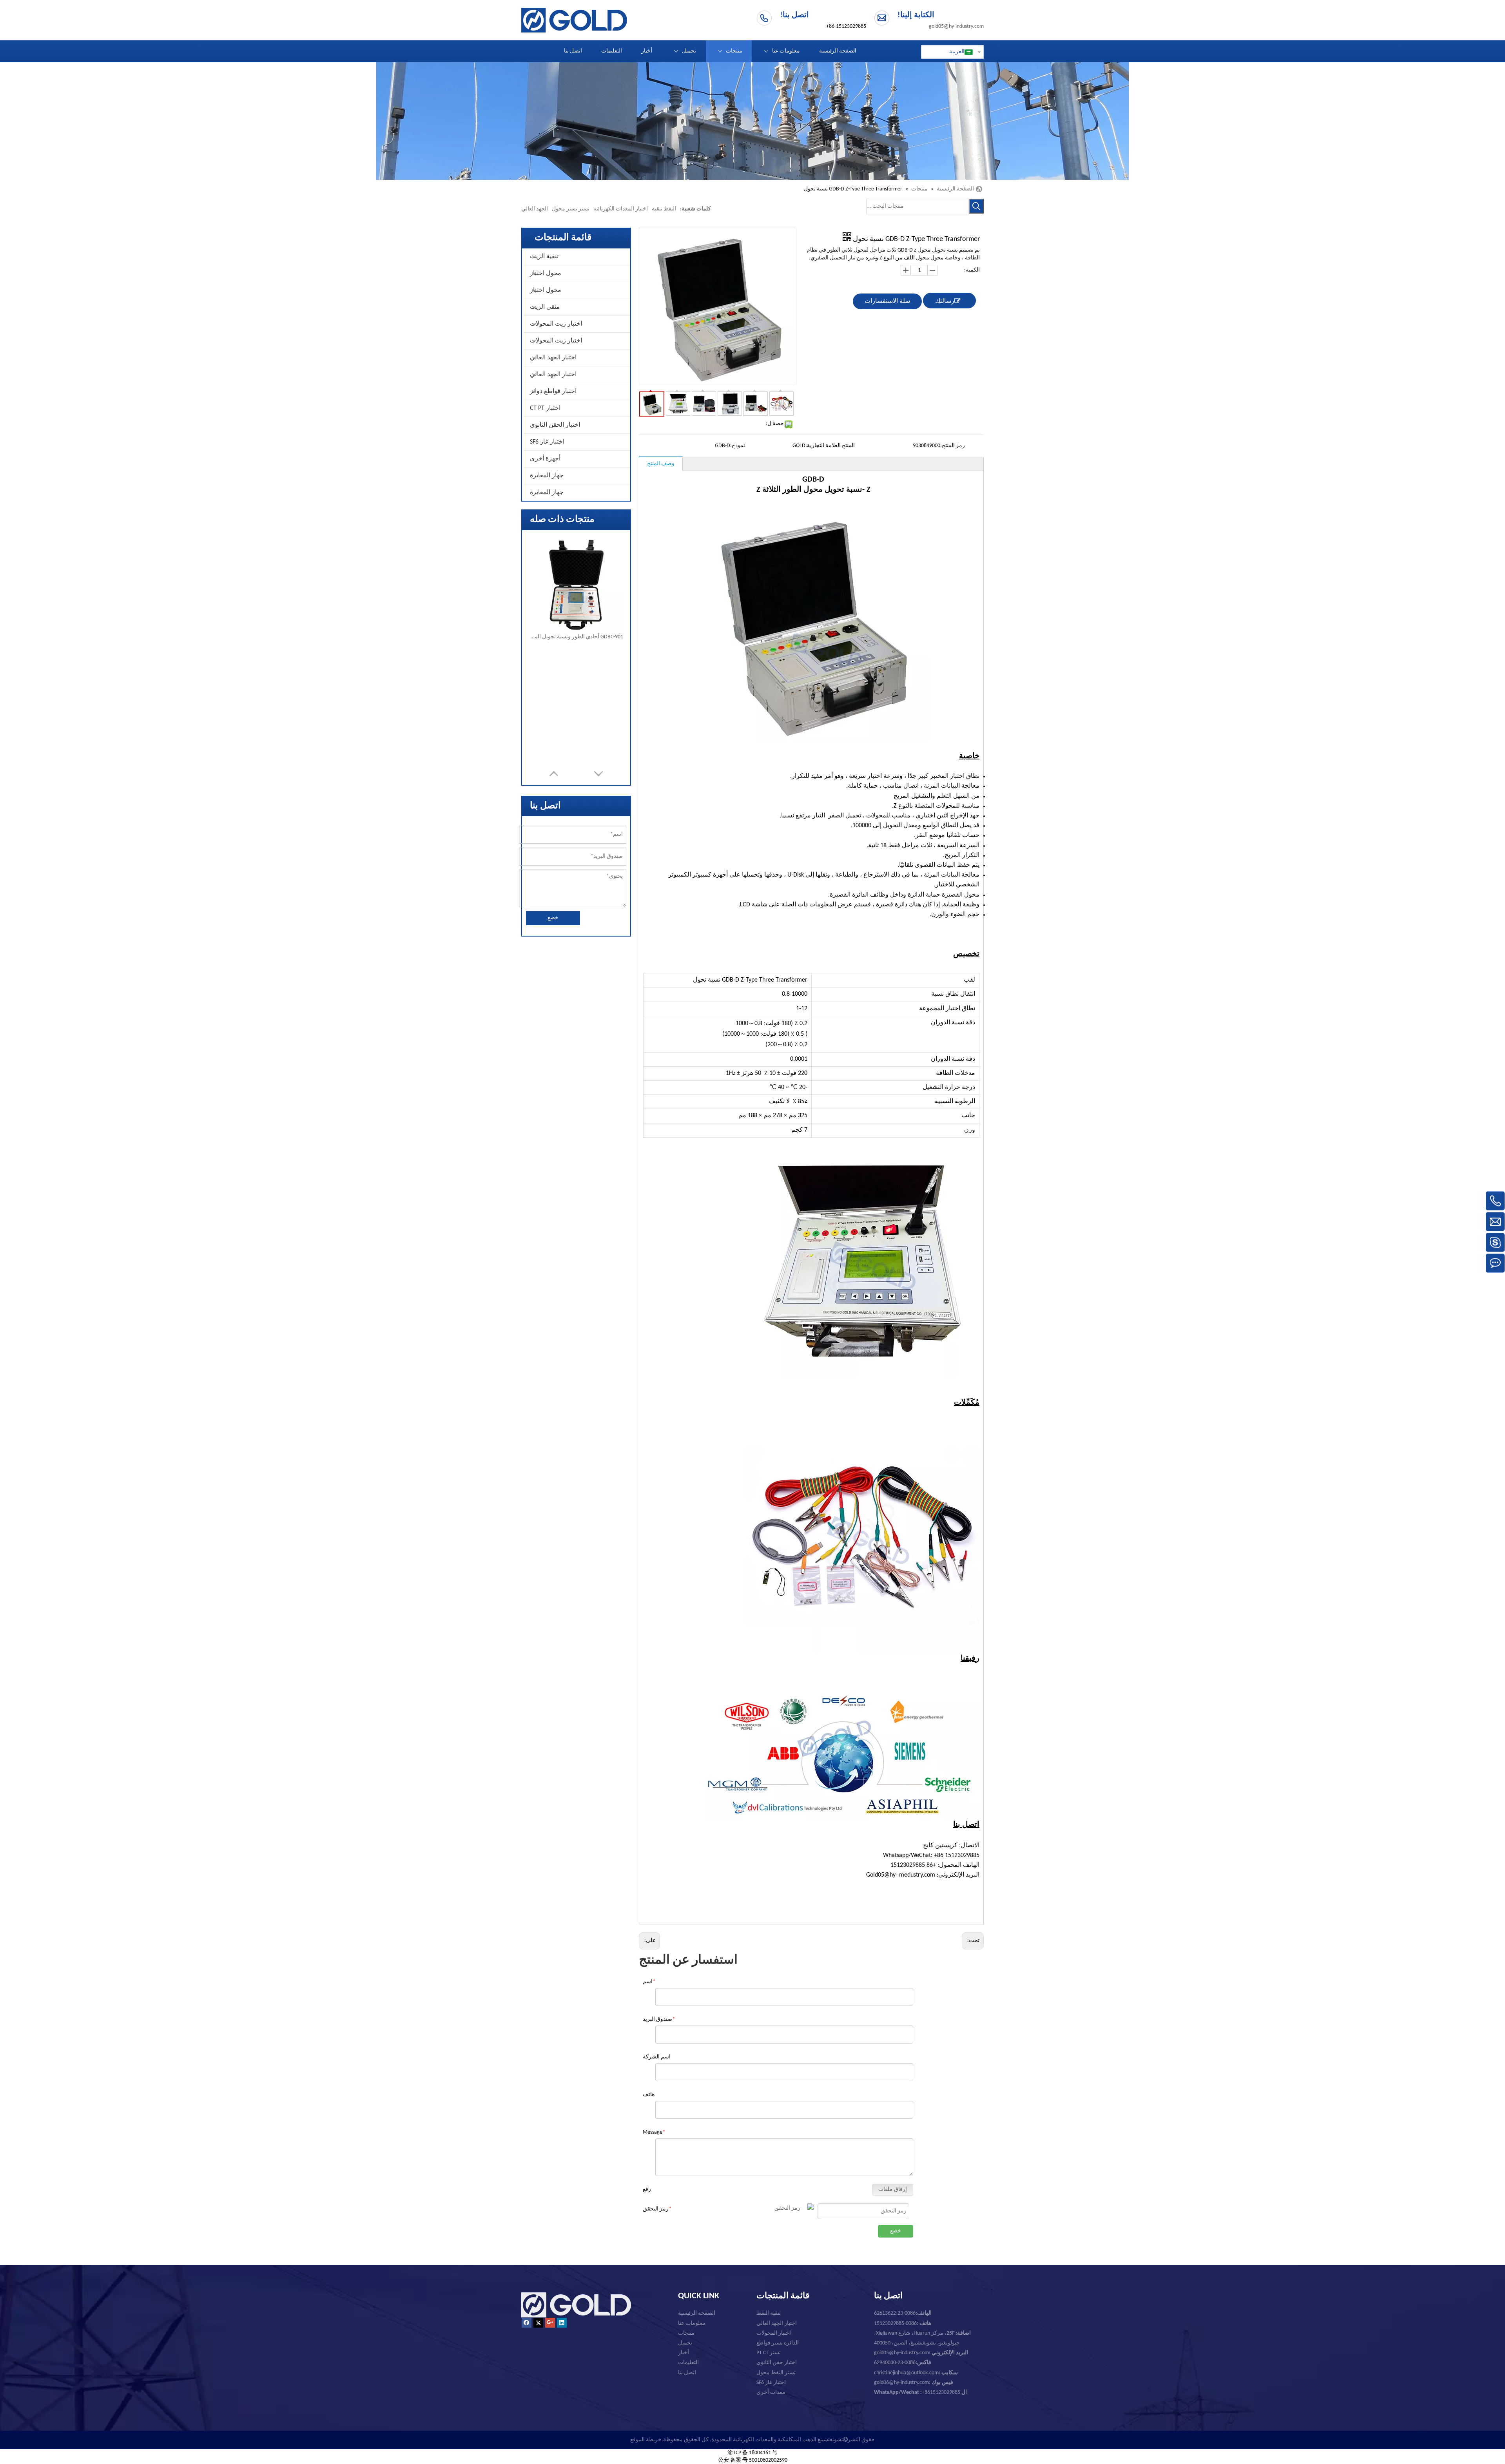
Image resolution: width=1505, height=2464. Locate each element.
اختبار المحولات (774, 2333)
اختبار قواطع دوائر (553, 391)
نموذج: (738, 446)
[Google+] (550, 2323)
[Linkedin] (562, 2323)
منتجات (686, 2333)
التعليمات (688, 2363)
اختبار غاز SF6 (547, 442)
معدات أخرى (771, 2392)
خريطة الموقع (646, 2440)
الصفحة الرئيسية (697, 2313)
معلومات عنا (692, 2324)
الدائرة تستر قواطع (778, 2343)
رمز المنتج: (953, 446)
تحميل (685, 2343)
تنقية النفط (769, 2313)
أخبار (684, 2353)
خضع (553, 918)
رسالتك (945, 301)
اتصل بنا (687, 2373)
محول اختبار (546, 274)
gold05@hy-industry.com (956, 26)
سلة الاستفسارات (887, 301)
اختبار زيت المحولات (556, 324)
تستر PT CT (769, 2353)
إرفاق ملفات (893, 2190)
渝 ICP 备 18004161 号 (752, 2453)
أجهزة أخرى (545, 459)
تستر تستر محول (571, 209)
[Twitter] (538, 2323)
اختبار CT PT (545, 408)
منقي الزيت (545, 307)
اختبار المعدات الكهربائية (621, 209)
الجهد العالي (535, 209)
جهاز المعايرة (547, 476)
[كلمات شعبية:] (976, 206)
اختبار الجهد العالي (553, 358)
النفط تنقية (664, 209)
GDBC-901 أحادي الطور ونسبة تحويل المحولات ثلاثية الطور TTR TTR (576, 637)
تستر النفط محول (776, 2373)
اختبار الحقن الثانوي (555, 425)
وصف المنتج (661, 464)
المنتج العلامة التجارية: (830, 446)
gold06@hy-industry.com (914, 2383)
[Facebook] (527, 2323)
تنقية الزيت (544, 257)
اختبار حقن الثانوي (777, 2363)
